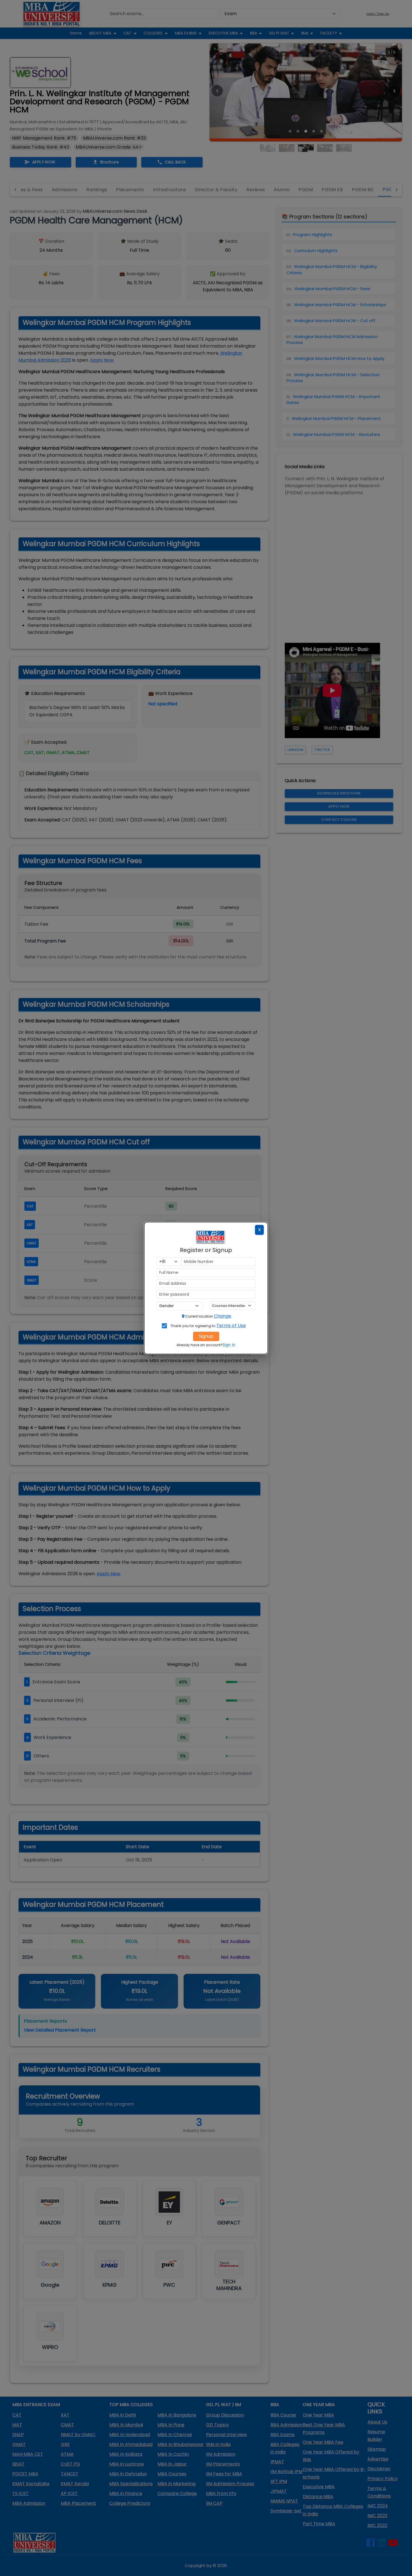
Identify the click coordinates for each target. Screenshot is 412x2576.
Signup (206, 1336)
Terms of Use (231, 1326)
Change (223, 1316)
